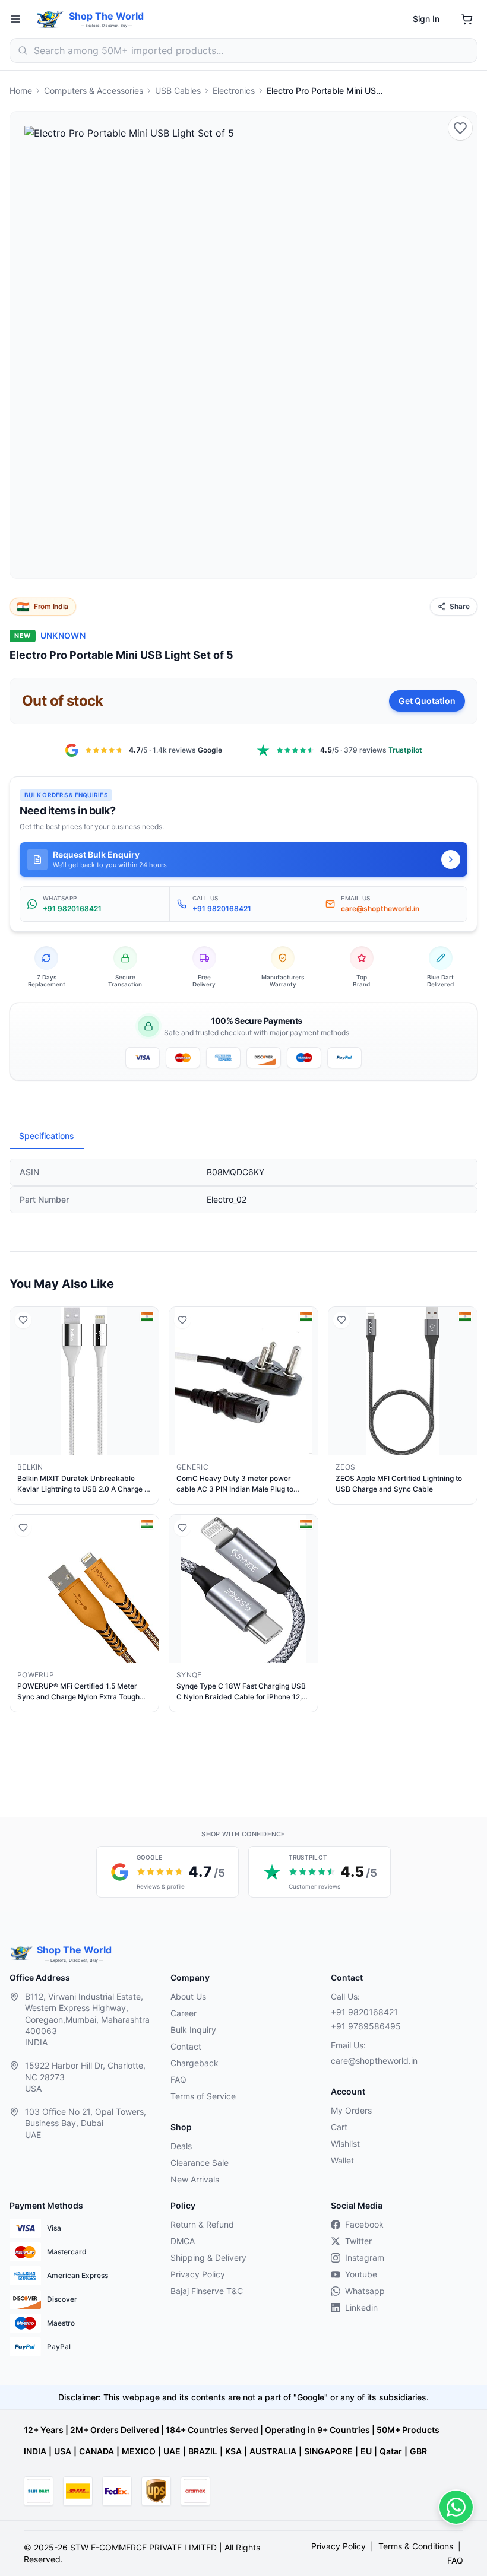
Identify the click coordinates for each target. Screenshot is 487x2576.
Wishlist (345, 2144)
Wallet (342, 2160)
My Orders (351, 2110)
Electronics (234, 91)
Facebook (364, 2224)
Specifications (47, 1136)
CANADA (97, 2451)
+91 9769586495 (366, 2026)
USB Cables (178, 91)
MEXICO (139, 2451)
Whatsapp (365, 2291)
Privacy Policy (198, 2274)
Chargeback (195, 2063)
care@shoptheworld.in (374, 2061)
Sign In (426, 19)
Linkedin (361, 2307)
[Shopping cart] (467, 19)
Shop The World (106, 16)
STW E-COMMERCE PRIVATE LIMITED (143, 2547)
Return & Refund (202, 2224)
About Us (188, 1996)
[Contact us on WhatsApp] (456, 2507)
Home (21, 91)
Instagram (365, 2258)
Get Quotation (427, 701)
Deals (181, 2146)
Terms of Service (203, 2096)
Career (184, 2013)
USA (63, 2451)
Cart (339, 2127)
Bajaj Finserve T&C (207, 2291)
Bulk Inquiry (193, 2030)
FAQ (178, 2079)
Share (460, 606)
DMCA (183, 2241)
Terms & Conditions (416, 2546)
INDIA (35, 2451)
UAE (172, 2451)
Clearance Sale (200, 2163)
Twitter (358, 2241)
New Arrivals (195, 2179)
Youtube (361, 2274)
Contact (186, 2046)
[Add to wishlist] (460, 128)
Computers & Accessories (94, 91)
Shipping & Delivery (208, 2258)
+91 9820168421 (364, 2012)
